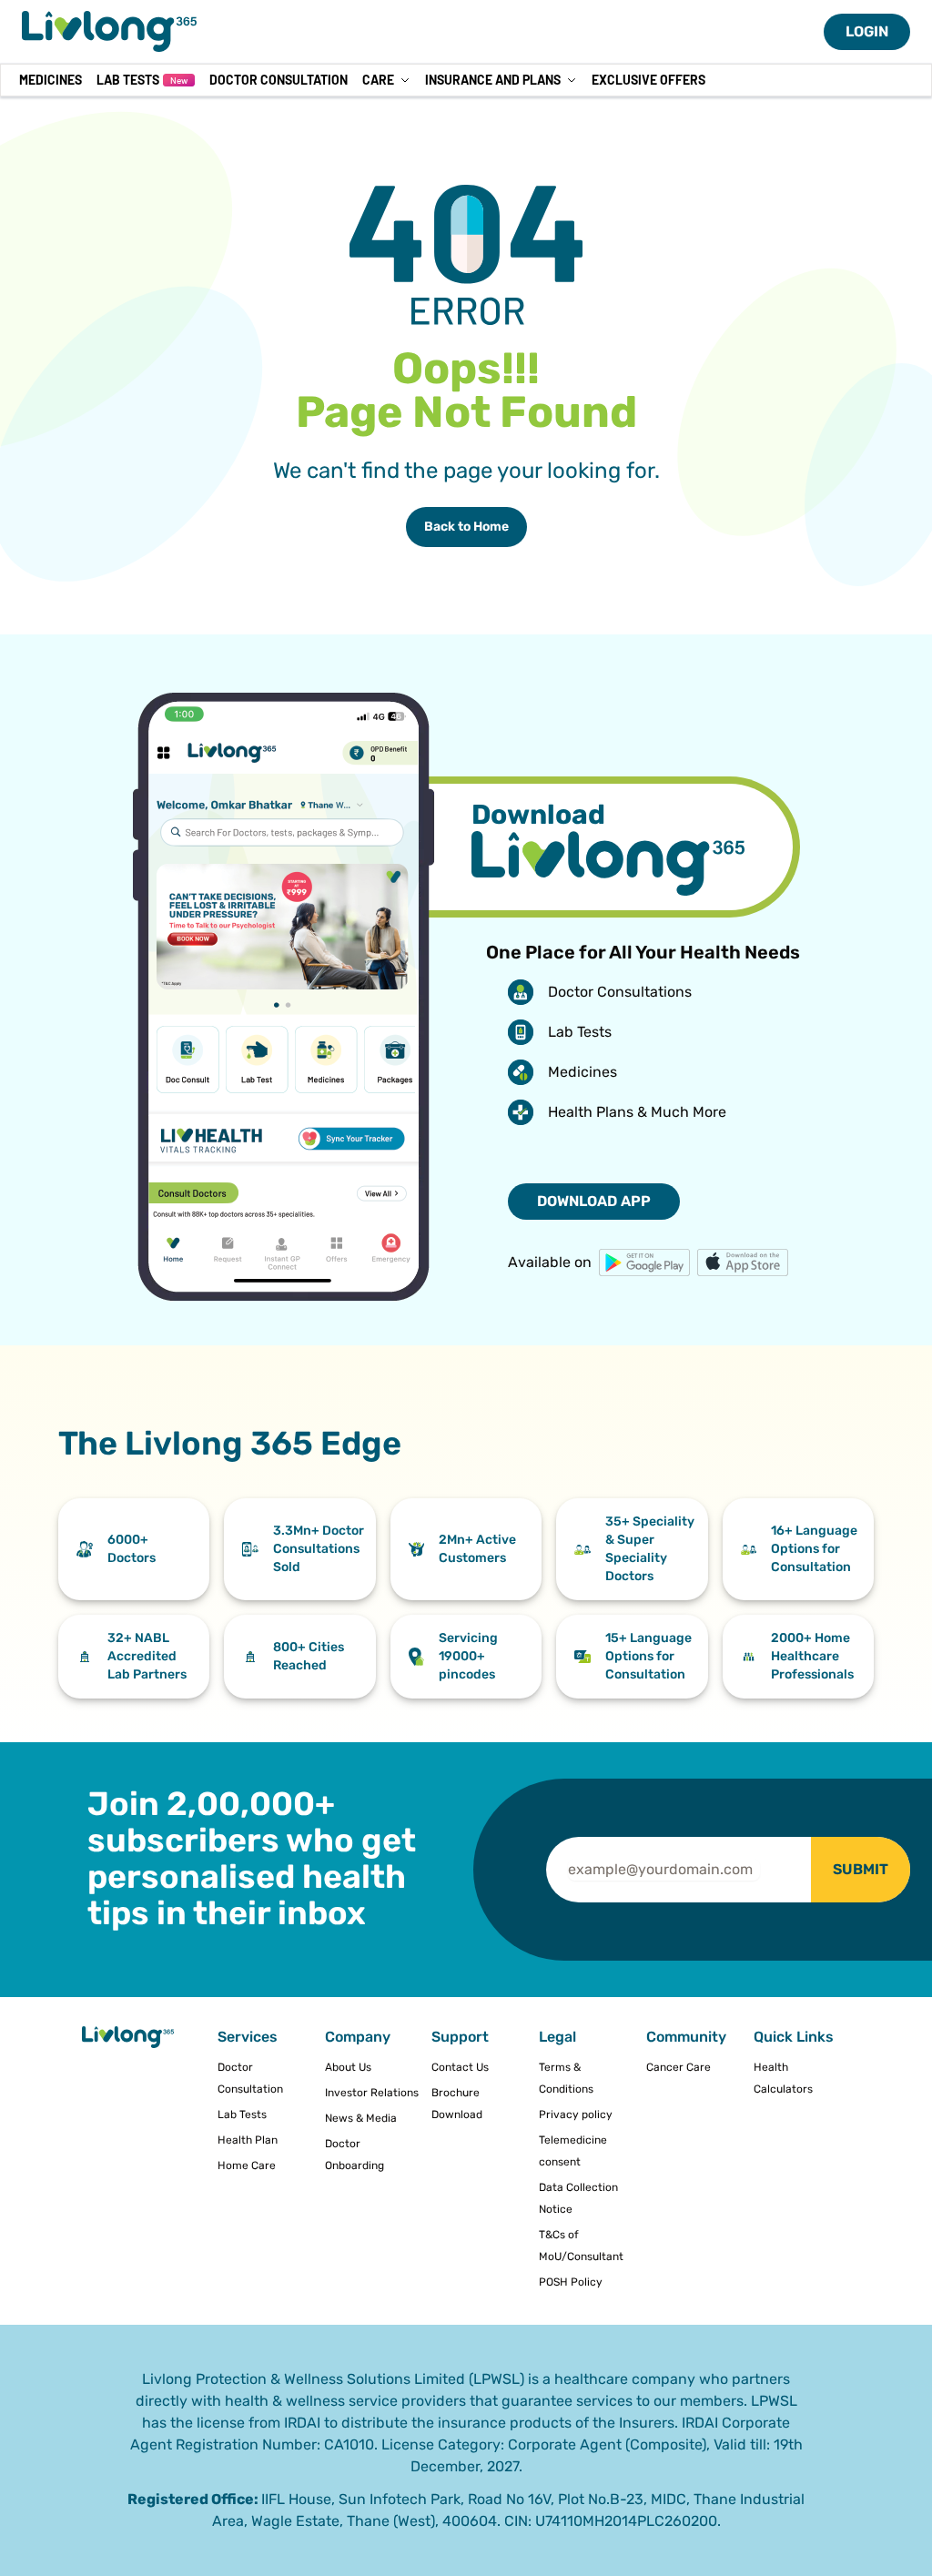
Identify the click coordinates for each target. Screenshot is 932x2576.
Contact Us (460, 2067)
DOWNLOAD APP (594, 1201)
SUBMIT (861, 1869)
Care (378, 80)
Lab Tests (142, 80)
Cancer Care (679, 2067)
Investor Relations (372, 2093)
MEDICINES (51, 80)
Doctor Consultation (279, 80)
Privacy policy (576, 2115)
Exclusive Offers (648, 80)
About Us (348, 2067)
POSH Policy (571, 2282)
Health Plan (248, 2140)
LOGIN (867, 31)
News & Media (361, 2118)
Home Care (247, 2165)
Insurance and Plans (493, 80)
